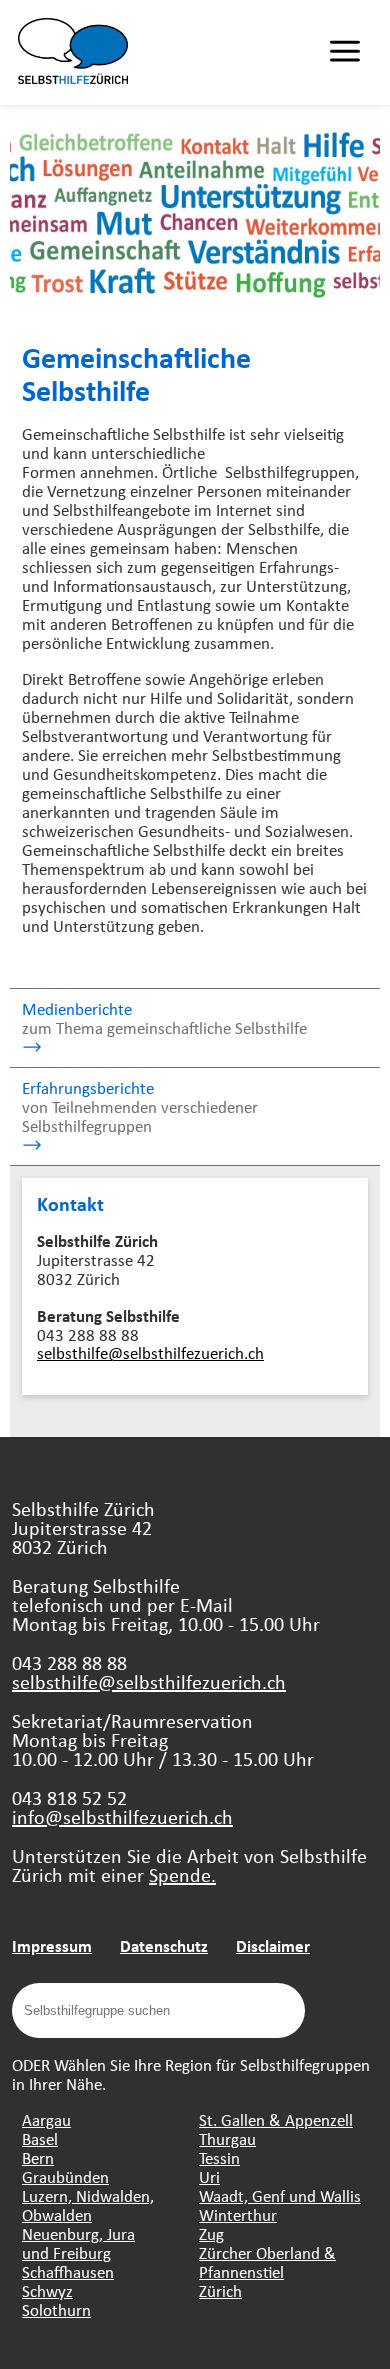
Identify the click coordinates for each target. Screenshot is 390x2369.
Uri (209, 2176)
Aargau (46, 2119)
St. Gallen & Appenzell (276, 2119)
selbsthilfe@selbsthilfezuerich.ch (150, 1352)
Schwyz (47, 2290)
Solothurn (56, 2309)
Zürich (220, 2290)
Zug (211, 2233)
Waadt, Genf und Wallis (280, 2195)
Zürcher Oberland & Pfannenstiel (267, 2262)
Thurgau (227, 2138)
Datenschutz (164, 1945)
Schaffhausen (68, 2271)
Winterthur (238, 2214)
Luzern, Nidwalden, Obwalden (88, 2205)
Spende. (182, 1874)
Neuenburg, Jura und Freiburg (78, 2243)
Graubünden (65, 2176)
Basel (40, 2138)
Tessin (219, 2157)
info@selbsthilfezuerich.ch (122, 1816)
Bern (38, 2157)
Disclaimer (273, 1945)
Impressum (52, 1945)
